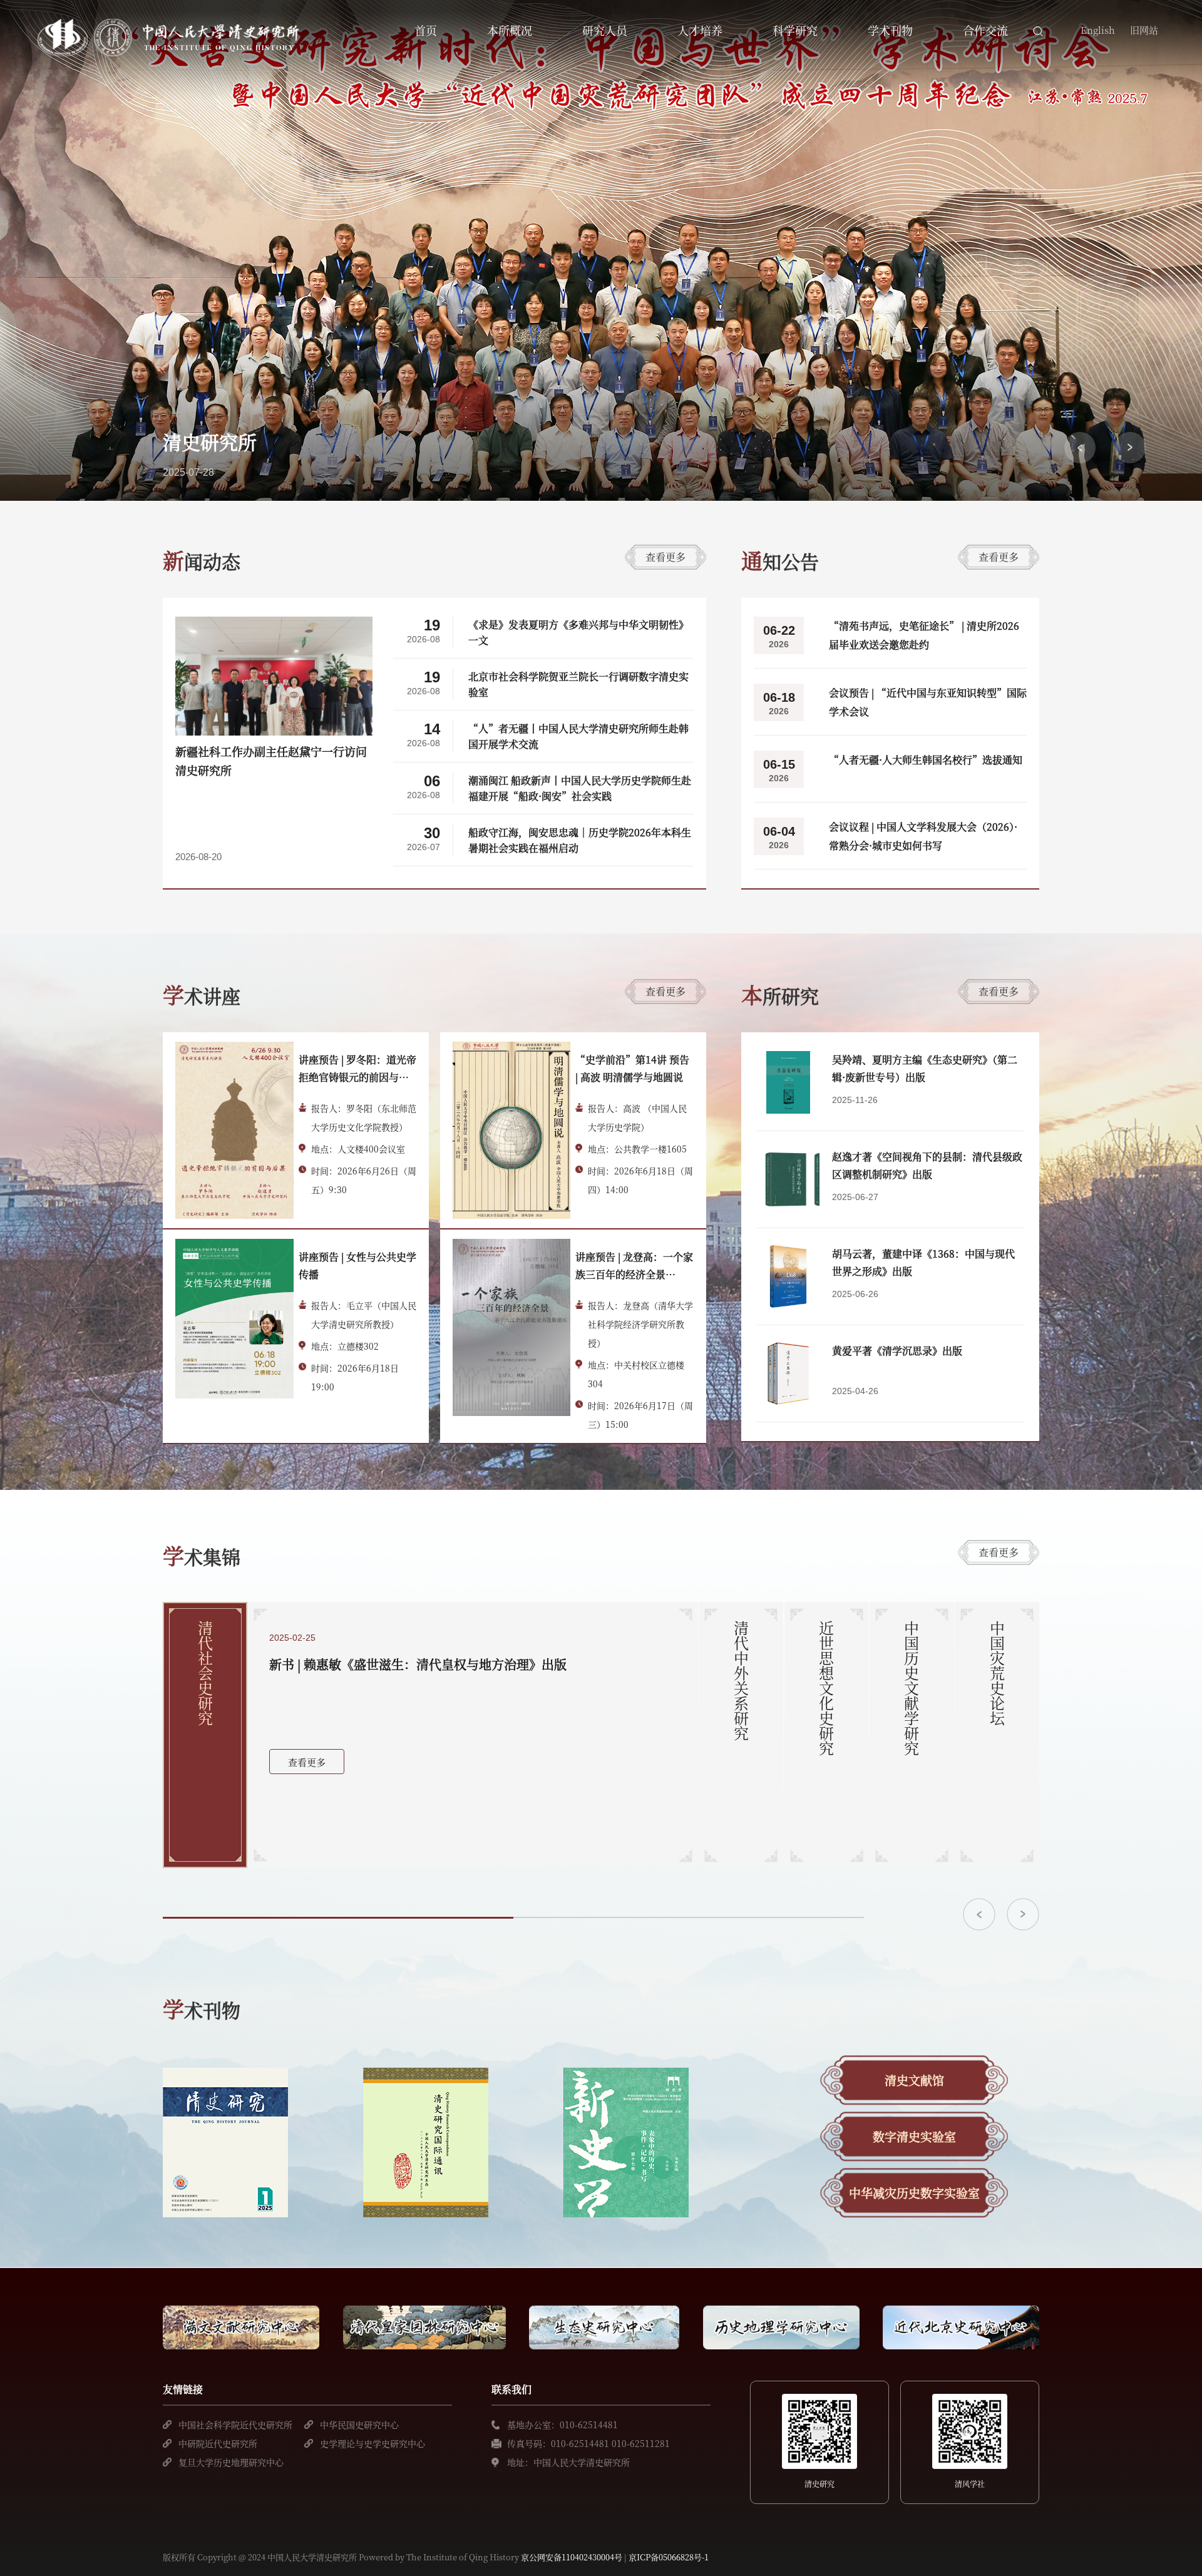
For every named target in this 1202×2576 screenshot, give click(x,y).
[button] (1080, 448)
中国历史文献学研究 (912, 1688)
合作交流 (985, 30)
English (1098, 30)
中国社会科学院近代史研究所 (235, 2425)
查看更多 (665, 557)
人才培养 (700, 30)
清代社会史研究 (205, 1673)
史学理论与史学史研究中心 (372, 2443)
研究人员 (605, 30)
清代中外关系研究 (741, 1681)
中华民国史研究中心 (359, 2425)
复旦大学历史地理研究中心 (231, 2462)
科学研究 (795, 30)
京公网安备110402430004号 (572, 2557)
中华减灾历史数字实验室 (914, 2193)
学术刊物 (890, 30)
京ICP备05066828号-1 (669, 2557)
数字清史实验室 (914, 2136)
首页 (426, 30)
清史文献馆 (914, 2080)
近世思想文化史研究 (826, 1688)
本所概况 (510, 30)
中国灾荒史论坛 (997, 1673)
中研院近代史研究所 (218, 2443)
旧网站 (1144, 30)
